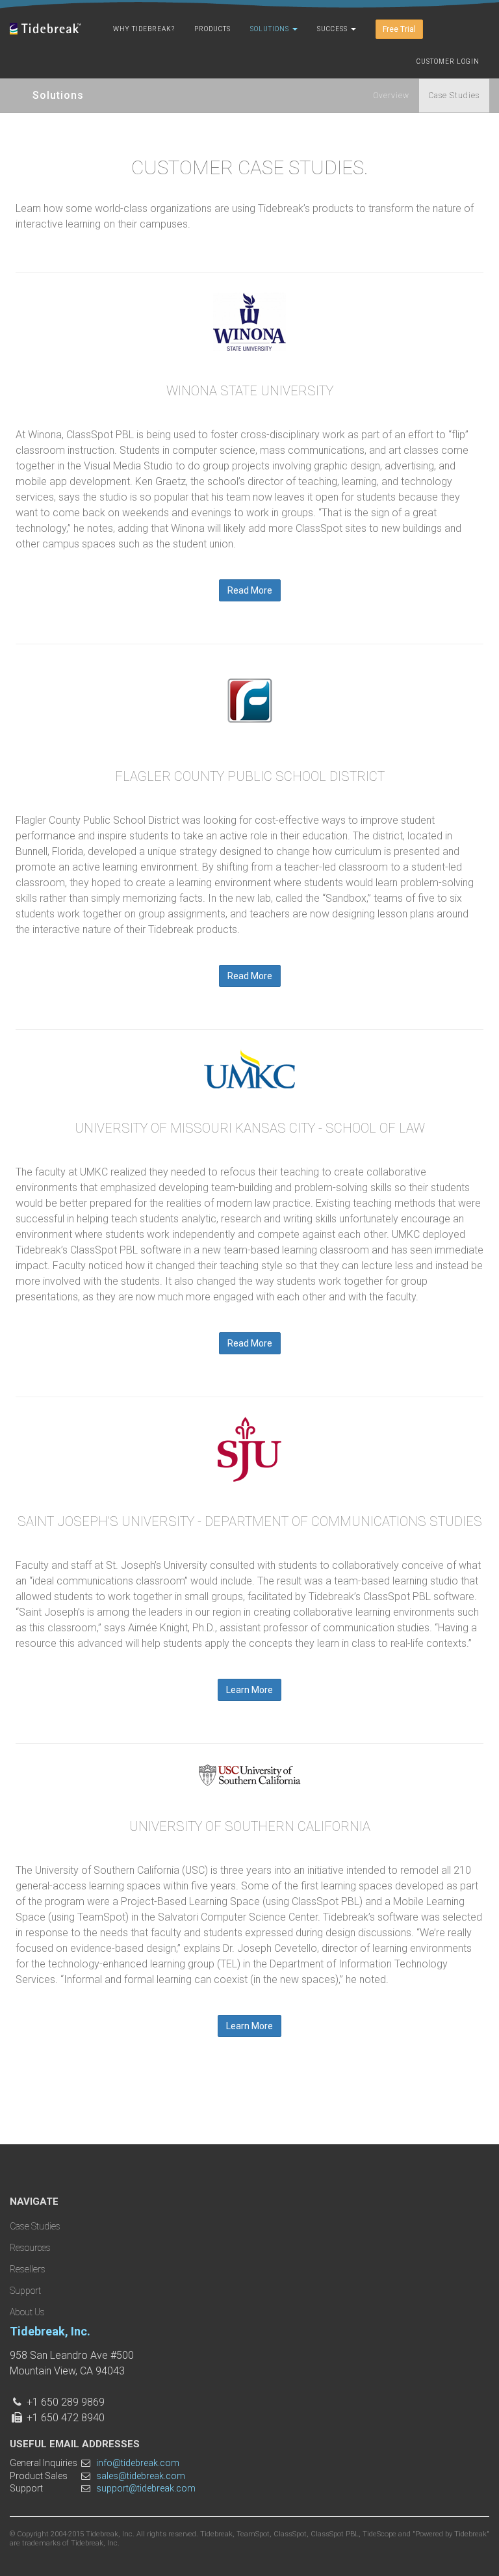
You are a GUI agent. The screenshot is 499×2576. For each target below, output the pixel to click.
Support (25, 2291)
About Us (27, 2312)
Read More (250, 590)
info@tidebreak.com (138, 2463)
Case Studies (454, 96)
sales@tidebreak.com (141, 2476)
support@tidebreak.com (146, 2488)
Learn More (249, 1690)
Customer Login (448, 61)
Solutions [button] (271, 29)
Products (212, 29)
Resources (30, 2248)
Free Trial (399, 29)
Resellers (28, 2269)
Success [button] (333, 29)
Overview (391, 96)
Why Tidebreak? (144, 29)
